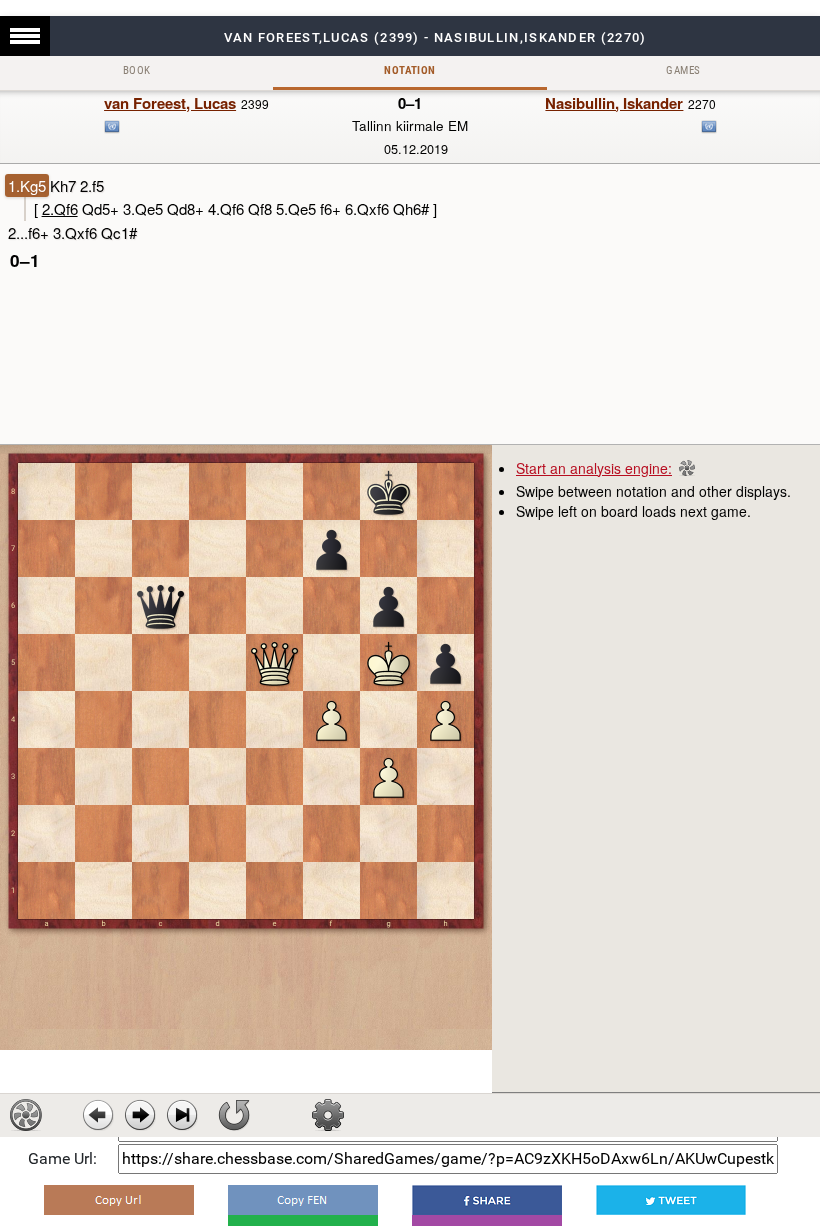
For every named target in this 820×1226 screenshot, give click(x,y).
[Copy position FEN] (303, 1200)
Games (683, 70)
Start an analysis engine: (594, 468)
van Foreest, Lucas (170, 103)
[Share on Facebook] (487, 1200)
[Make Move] (140, 1115)
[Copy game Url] (119, 1200)
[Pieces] (328, 1115)
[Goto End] (182, 1115)
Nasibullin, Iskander (614, 103)
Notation (409, 70)
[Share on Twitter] (671, 1200)
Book (137, 70)
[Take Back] (98, 1115)
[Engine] (26, 1115)
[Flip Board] (234, 1115)
